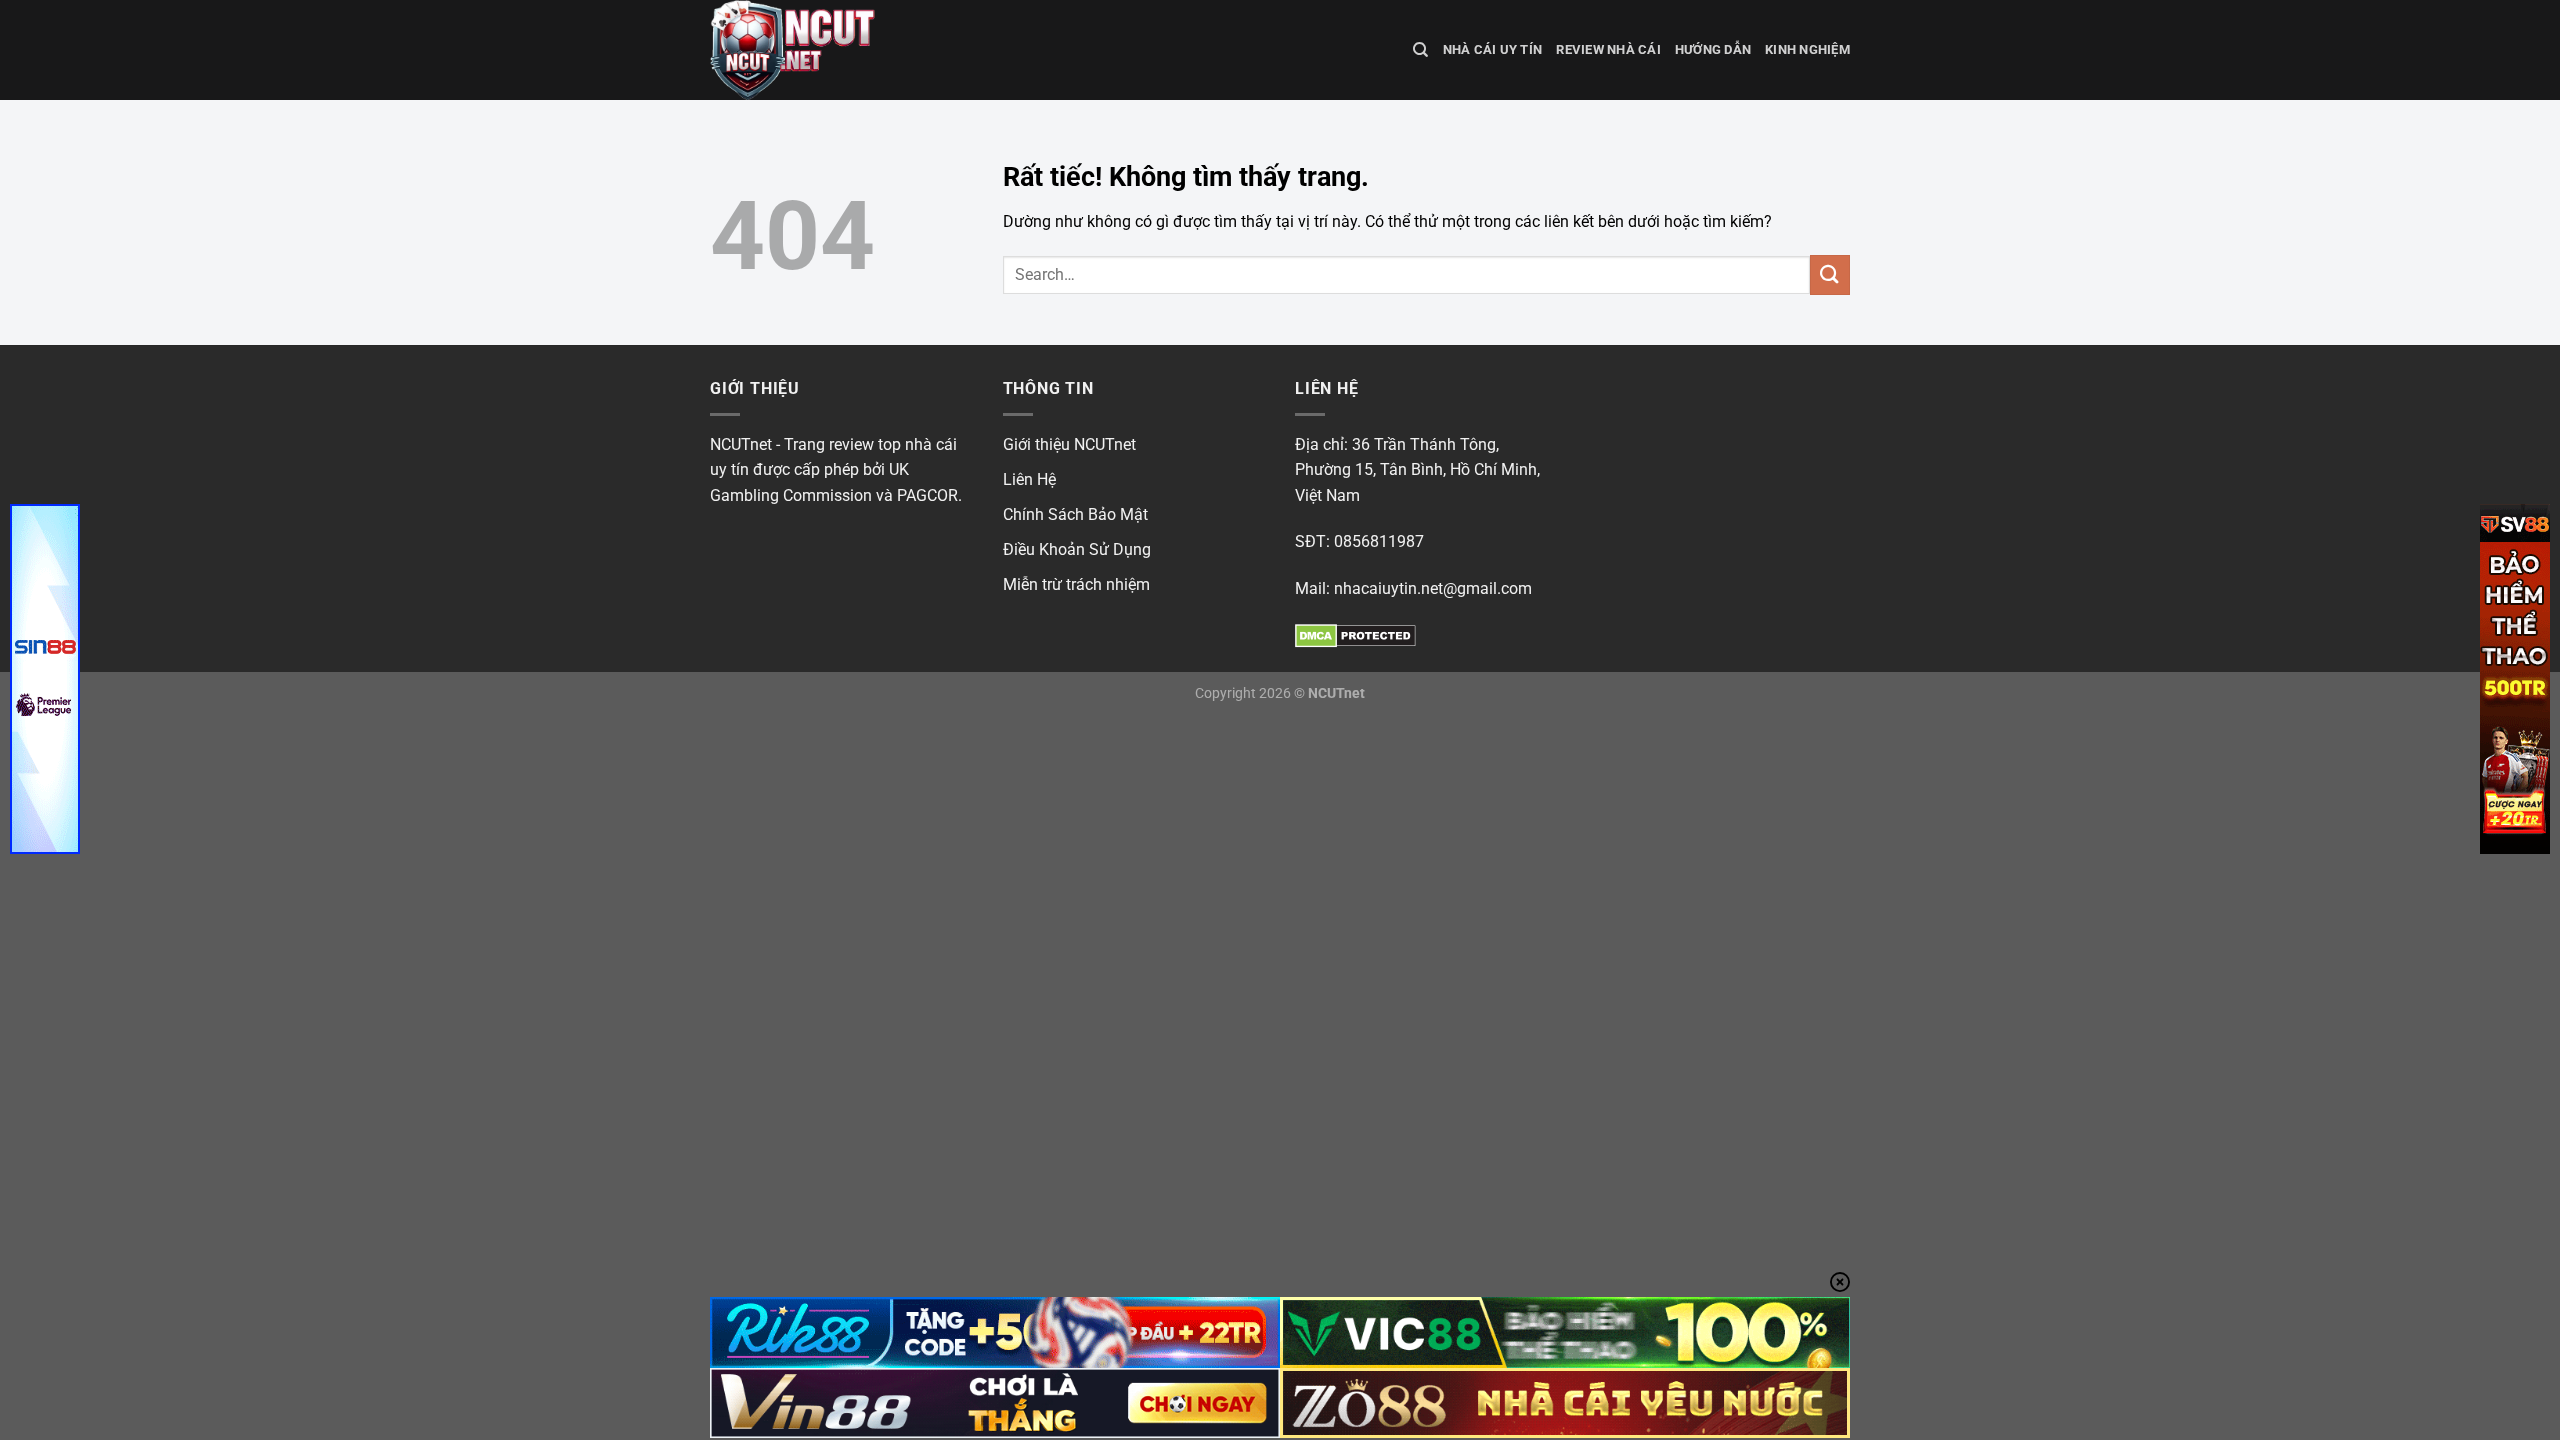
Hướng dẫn (1713, 49)
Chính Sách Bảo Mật (1075, 514)
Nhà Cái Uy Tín (1493, 49)
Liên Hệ (1029, 479)
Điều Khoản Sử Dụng (1077, 549)
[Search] (1420, 50)
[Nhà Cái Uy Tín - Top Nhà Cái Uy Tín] (810, 50)
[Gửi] (1830, 274)
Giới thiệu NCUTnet (1069, 444)
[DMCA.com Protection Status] (1355, 634)
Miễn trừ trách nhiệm (1076, 584)
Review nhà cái (1608, 49)
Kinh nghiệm (1807, 49)
